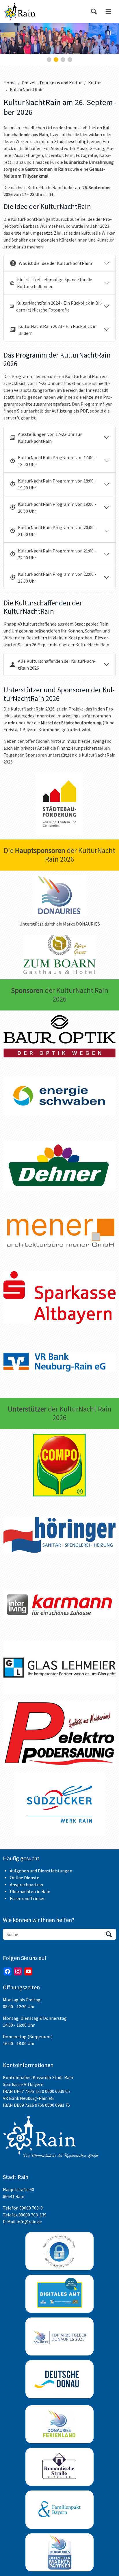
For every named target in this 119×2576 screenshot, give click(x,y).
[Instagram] (18, 1971)
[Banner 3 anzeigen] (63, 60)
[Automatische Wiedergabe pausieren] (109, 33)
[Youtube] (28, 1971)
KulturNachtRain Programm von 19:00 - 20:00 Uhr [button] (57, 508)
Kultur (94, 83)
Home (10, 83)
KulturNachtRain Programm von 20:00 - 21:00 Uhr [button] (57, 531)
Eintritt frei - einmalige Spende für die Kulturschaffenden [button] (55, 283)
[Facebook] (8, 1971)
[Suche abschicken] (109, 1934)
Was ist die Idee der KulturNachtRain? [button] (56, 263)
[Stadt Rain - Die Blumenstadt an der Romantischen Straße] (19, 12)
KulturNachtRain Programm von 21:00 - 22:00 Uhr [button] (57, 554)
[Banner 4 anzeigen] (70, 60)
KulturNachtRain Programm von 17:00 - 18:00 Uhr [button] (57, 461)
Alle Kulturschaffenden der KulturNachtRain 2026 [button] (57, 664)
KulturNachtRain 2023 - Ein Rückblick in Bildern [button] (57, 330)
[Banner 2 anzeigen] (56, 60)
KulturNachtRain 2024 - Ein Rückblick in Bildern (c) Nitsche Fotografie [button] (59, 306)
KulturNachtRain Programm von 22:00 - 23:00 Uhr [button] (57, 577)
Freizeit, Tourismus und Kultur (52, 83)
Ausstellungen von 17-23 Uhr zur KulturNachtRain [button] (50, 438)
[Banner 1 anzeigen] (49, 60)
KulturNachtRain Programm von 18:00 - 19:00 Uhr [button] (57, 484)
